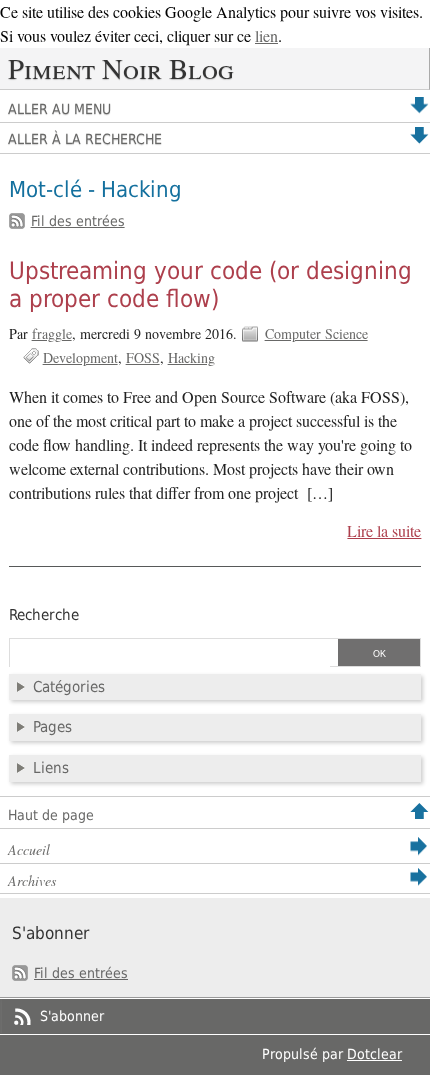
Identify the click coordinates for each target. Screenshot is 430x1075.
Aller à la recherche (85, 139)
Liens (51, 768)
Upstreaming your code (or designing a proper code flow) (210, 285)
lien (266, 36)
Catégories (69, 687)
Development (80, 357)
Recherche (44, 615)
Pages (52, 727)
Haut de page (51, 815)
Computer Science (316, 333)
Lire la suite (384, 531)
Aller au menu (59, 109)
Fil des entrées (78, 221)
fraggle (52, 333)
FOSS (143, 357)
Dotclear (374, 1054)
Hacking (191, 357)
